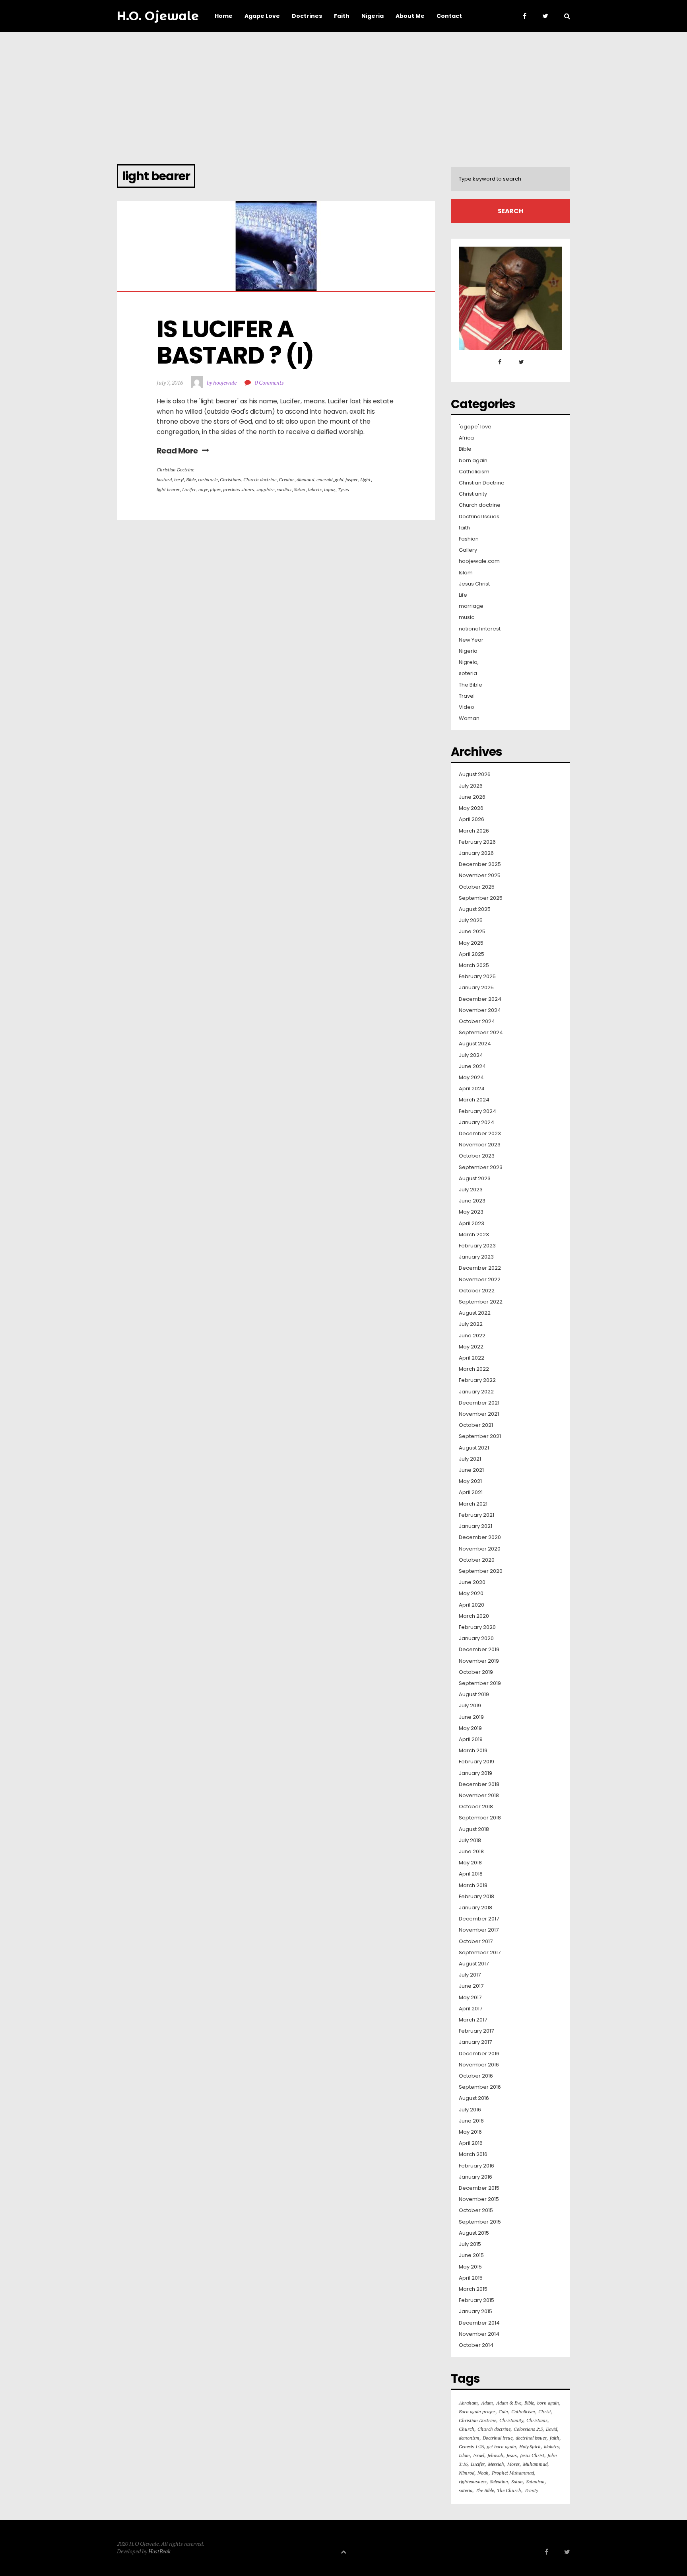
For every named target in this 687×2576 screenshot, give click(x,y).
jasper (352, 480)
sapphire (265, 489)
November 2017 (479, 1930)
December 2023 (480, 1134)
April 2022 (472, 1358)
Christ (545, 2412)
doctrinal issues (531, 2438)
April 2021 (471, 1492)
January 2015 (475, 2311)
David (551, 2429)
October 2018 (476, 1807)
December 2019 (479, 1650)
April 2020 (472, 1605)
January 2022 (476, 1392)
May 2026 (471, 808)
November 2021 (479, 1414)
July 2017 (470, 1975)
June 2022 (472, 1336)
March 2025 (474, 965)
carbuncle (208, 480)
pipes (215, 489)
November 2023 (480, 1145)
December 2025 (480, 864)
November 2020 (480, 1549)
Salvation (499, 2482)
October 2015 (476, 2210)
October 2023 (477, 1156)
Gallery (468, 550)
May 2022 (471, 1347)
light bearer (168, 489)
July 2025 (471, 920)
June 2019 (471, 1717)
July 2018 (470, 1841)
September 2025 (481, 898)
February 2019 (476, 1762)
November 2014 (479, 2334)
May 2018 (470, 1863)
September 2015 (480, 2222)
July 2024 (471, 1055)
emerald (324, 480)
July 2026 (471, 786)
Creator (286, 480)
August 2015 (474, 2233)
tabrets (315, 489)
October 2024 (477, 1021)
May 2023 (471, 1212)
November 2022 (480, 1280)
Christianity (473, 494)
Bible (191, 480)
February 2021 (476, 1515)
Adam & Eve (509, 2403)
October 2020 (477, 1560)
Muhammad (535, 2464)
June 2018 (471, 1852)
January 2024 (476, 1123)
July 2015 (470, 2244)
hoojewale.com (479, 561)
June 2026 (472, 797)
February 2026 (477, 842)
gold (339, 480)
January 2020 (476, 1638)
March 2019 (473, 1751)
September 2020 (481, 1571)
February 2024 (477, 1111)
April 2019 (471, 1739)
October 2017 (476, 1942)
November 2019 (479, 1661)
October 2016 (476, 2076)
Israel (479, 2455)
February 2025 (477, 977)
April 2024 (472, 1089)
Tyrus (343, 489)
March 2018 (473, 1885)
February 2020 (477, 1627)
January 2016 (475, 2177)
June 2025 (472, 932)
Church (467, 2429)
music (467, 617)
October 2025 (477, 887)
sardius (284, 489)
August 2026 (475, 774)
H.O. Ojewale (158, 16)
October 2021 (476, 1425)
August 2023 (475, 1179)
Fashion (469, 539)
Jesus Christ (474, 584)
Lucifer (189, 489)
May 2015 (470, 2267)
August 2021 (474, 1448)
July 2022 (471, 1324)
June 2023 (472, 1201)
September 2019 (480, 1683)
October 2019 (476, 1672)
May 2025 (471, 943)
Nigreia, (469, 662)
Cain (503, 2412)
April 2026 (472, 819)
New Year (471, 640)
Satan (300, 489)
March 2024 (474, 1100)
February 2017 (476, 2031)
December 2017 (479, 1919)
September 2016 (480, 2087)
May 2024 (471, 1078)
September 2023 (481, 1167)
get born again (502, 2447)
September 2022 (481, 1302)
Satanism (535, 2482)
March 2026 (474, 831)
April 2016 (471, 2143)
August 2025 (475, 909)
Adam (487, 2403)
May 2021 (470, 1481)
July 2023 (471, 1190)
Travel (467, 696)
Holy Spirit (530, 2447)
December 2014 (479, 2323)
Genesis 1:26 (471, 2447)
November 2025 (480, 876)
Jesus (512, 2455)
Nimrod (467, 2473)
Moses (513, 2464)
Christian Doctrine (175, 470)
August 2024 (475, 1044)
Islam (466, 573)
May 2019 (470, 1728)
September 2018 (480, 1818)
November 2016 (479, 2065)
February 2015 (476, 2300)
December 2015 (479, 2188)
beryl (179, 480)
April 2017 (471, 2009)
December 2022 (480, 1268)
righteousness (473, 2482)
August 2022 (475, 1313)
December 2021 (479, 1403)
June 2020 (472, 1582)
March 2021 (473, 1504)
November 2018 (479, 1796)
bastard (164, 480)
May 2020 (471, 1593)
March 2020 (474, 1616)
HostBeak (159, 2551)
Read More (177, 451)
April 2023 (472, 1224)
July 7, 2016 (170, 382)
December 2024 (480, 999)
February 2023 (477, 1246)
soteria (468, 673)
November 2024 (480, 1010)
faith (464, 528)
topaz (330, 489)
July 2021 (470, 1459)
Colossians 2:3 (528, 2429)
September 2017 (480, 1953)
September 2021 (480, 1436)
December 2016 (479, 2054)
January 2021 (475, 1526)
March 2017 (473, 2020)
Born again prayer (477, 2412)
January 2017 (475, 2042)
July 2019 (470, 1706)
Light (365, 480)
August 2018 (474, 1829)
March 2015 (473, 2289)
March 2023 (474, 1235)
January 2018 (475, 1908)
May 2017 (470, 1998)
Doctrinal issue (498, 2438)
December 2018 (479, 1784)
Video (467, 707)
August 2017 (474, 1964)
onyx (203, 489)
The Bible (471, 685)
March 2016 (473, 2154)
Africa (466, 438)
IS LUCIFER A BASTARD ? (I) (235, 342)
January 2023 (476, 1257)
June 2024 (472, 1066)
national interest (480, 629)
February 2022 (477, 1380)
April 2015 (471, 2278)
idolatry (551, 2447)
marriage (471, 606)
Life (463, 595)
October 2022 (477, 1291)
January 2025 (476, 988)
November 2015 (479, 2199)
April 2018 (471, 1874)
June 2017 (471, 1986)
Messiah (496, 2464)
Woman (469, 718)
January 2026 (476, 853)
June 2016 (471, 2121)
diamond (305, 480)
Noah (483, 2473)
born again (473, 461)
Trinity (531, 2490)
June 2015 (471, 2255)
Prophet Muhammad (513, 2473)
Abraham (468, 2403)
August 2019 (474, 1695)
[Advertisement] (343, 91)
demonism (469, 2438)
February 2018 (476, 1897)
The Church (509, 2490)
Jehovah (495, 2455)
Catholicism (474, 472)
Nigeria (468, 651)
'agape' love (475, 427)
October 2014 (476, 2345)
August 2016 (474, 2098)
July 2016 (470, 2110)
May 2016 (470, 2132)
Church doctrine (260, 480)
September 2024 (481, 1033)
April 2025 (472, 954)
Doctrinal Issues (479, 517)
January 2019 (475, 1773)
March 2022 (474, 1369)
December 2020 (480, 1537)
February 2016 (476, 2166)
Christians (230, 480)
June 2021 (471, 1470)
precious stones (239, 489)
